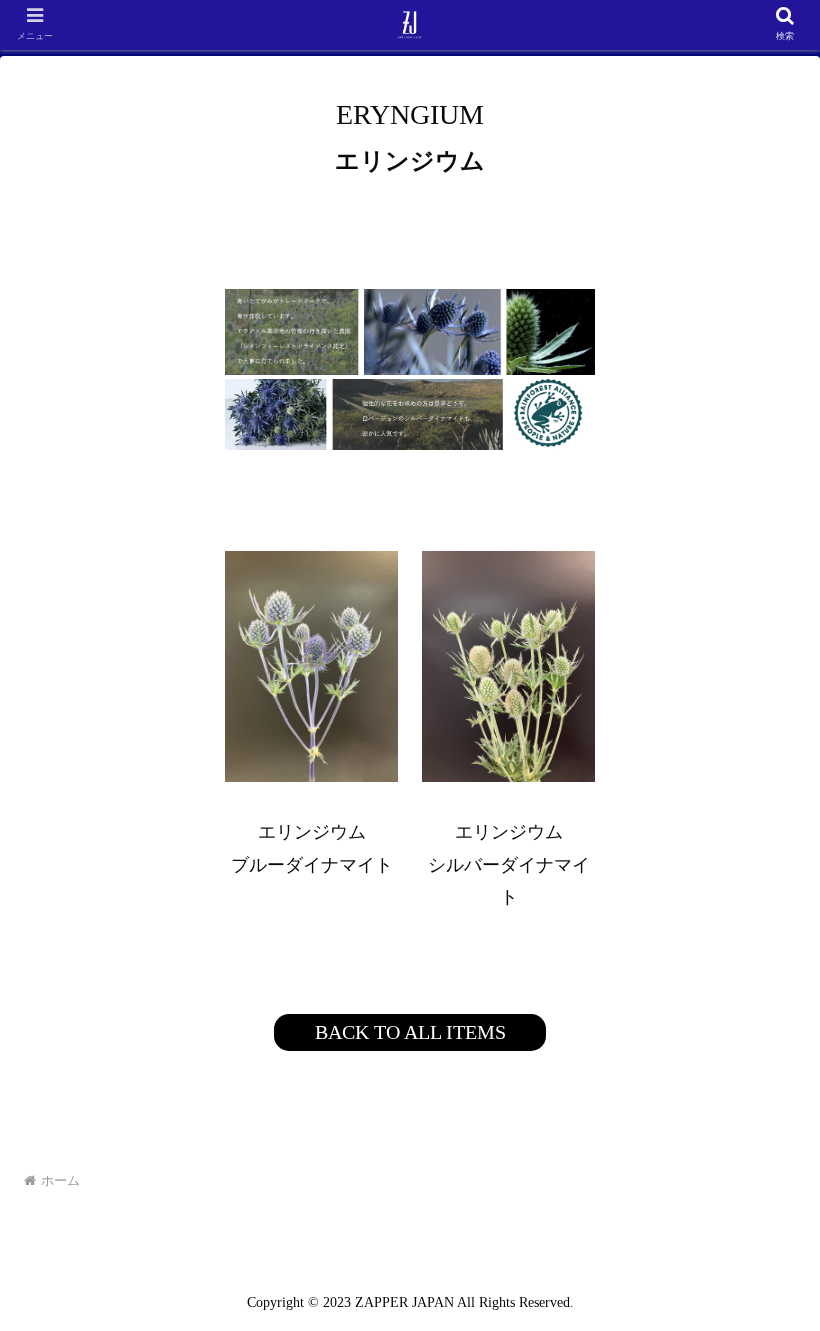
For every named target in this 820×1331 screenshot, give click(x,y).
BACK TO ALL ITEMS (410, 1032)
